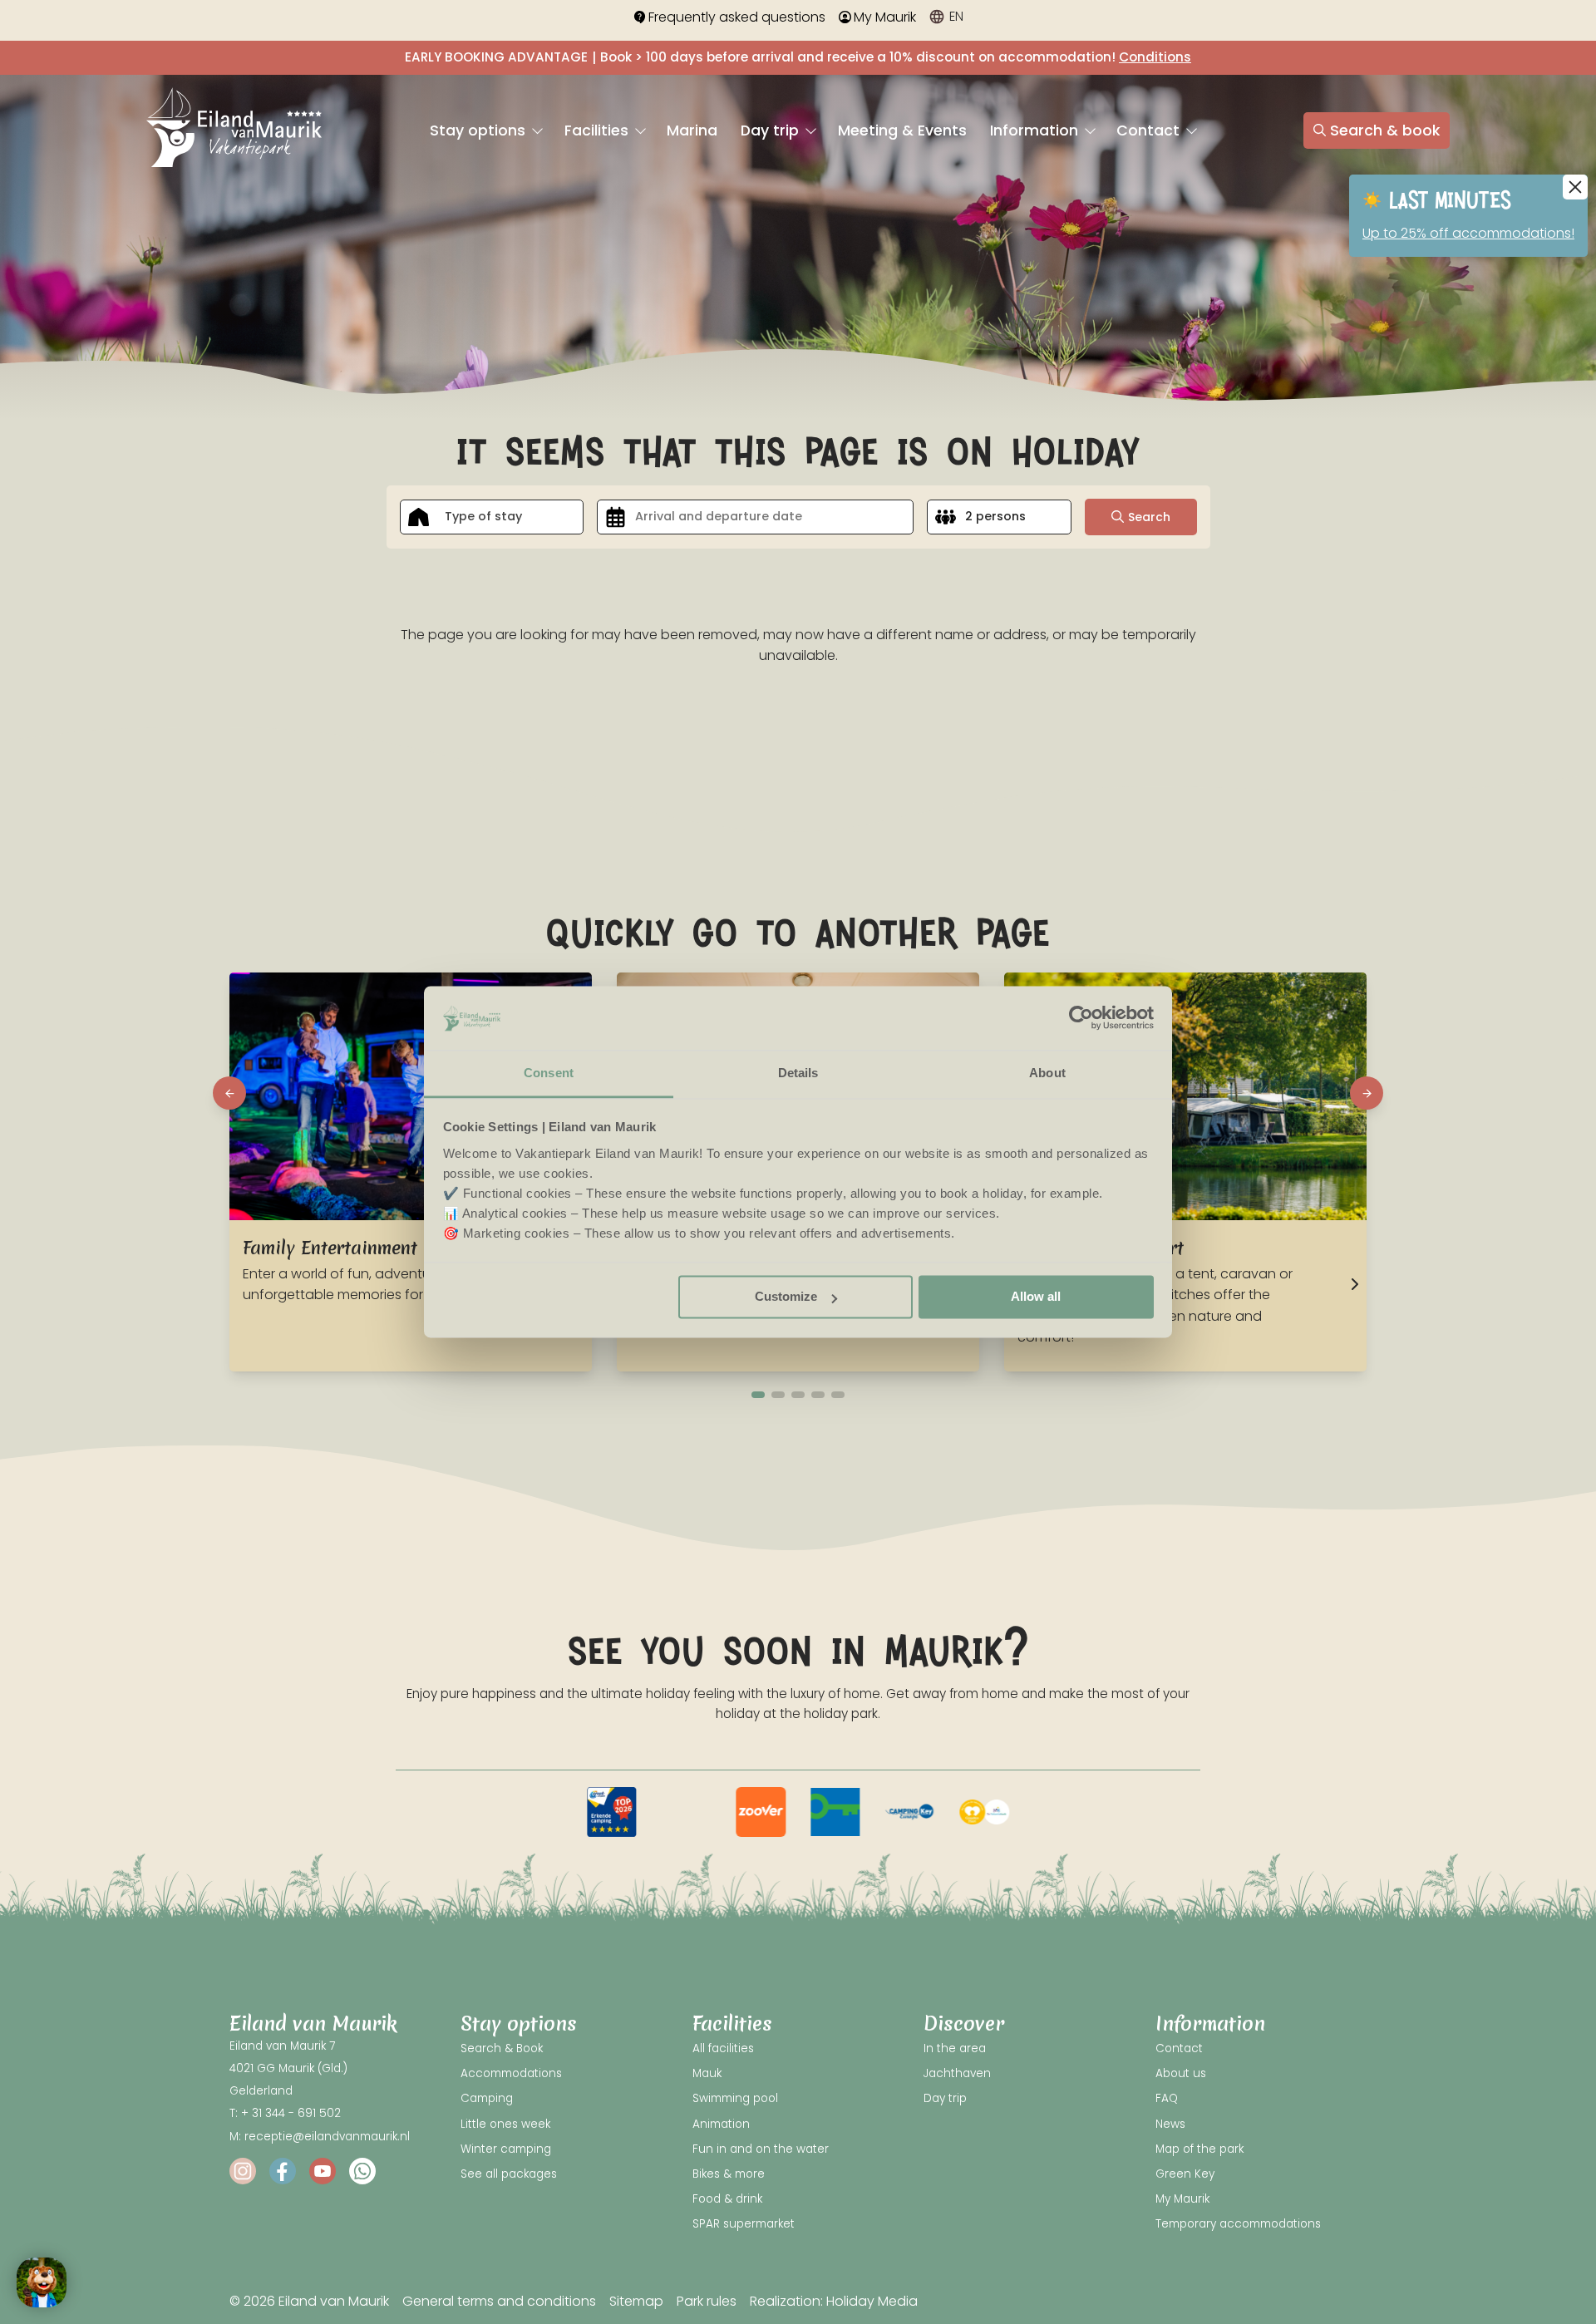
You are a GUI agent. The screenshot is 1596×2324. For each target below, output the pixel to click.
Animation (721, 2124)
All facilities (723, 2048)
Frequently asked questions (737, 17)
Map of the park (1199, 2149)
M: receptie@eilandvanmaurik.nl (320, 2137)
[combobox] (492, 517)
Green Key (1185, 2174)
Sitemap (636, 2301)
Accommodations (511, 2073)
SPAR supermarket (744, 2224)
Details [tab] (798, 1073)
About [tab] (1047, 1073)
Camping (487, 2098)
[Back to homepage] (234, 130)
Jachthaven (957, 2073)
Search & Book (502, 2048)
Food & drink (727, 2199)
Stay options (480, 130)
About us (1181, 2073)
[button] (229, 1093)
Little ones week (505, 2124)
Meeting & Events (902, 130)
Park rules (707, 2301)
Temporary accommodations (1238, 2224)
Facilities (598, 130)
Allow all (1036, 1297)
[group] (612, 1812)
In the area (955, 2048)
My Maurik (885, 17)
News (1170, 2124)
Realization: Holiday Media (834, 2301)
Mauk (707, 2073)
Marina (692, 130)
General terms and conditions (499, 2301)
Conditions (1155, 57)
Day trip (772, 130)
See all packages (509, 2174)
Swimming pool (735, 2098)
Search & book (1385, 130)
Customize (786, 1297)
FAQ (1167, 2098)
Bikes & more (729, 2174)
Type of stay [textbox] (483, 516)
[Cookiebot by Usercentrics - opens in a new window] (1081, 1018)
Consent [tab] (549, 1073)
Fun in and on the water (761, 2149)
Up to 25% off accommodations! (1468, 233)
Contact (1150, 130)
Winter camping (506, 2149)
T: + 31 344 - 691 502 (285, 2113)
